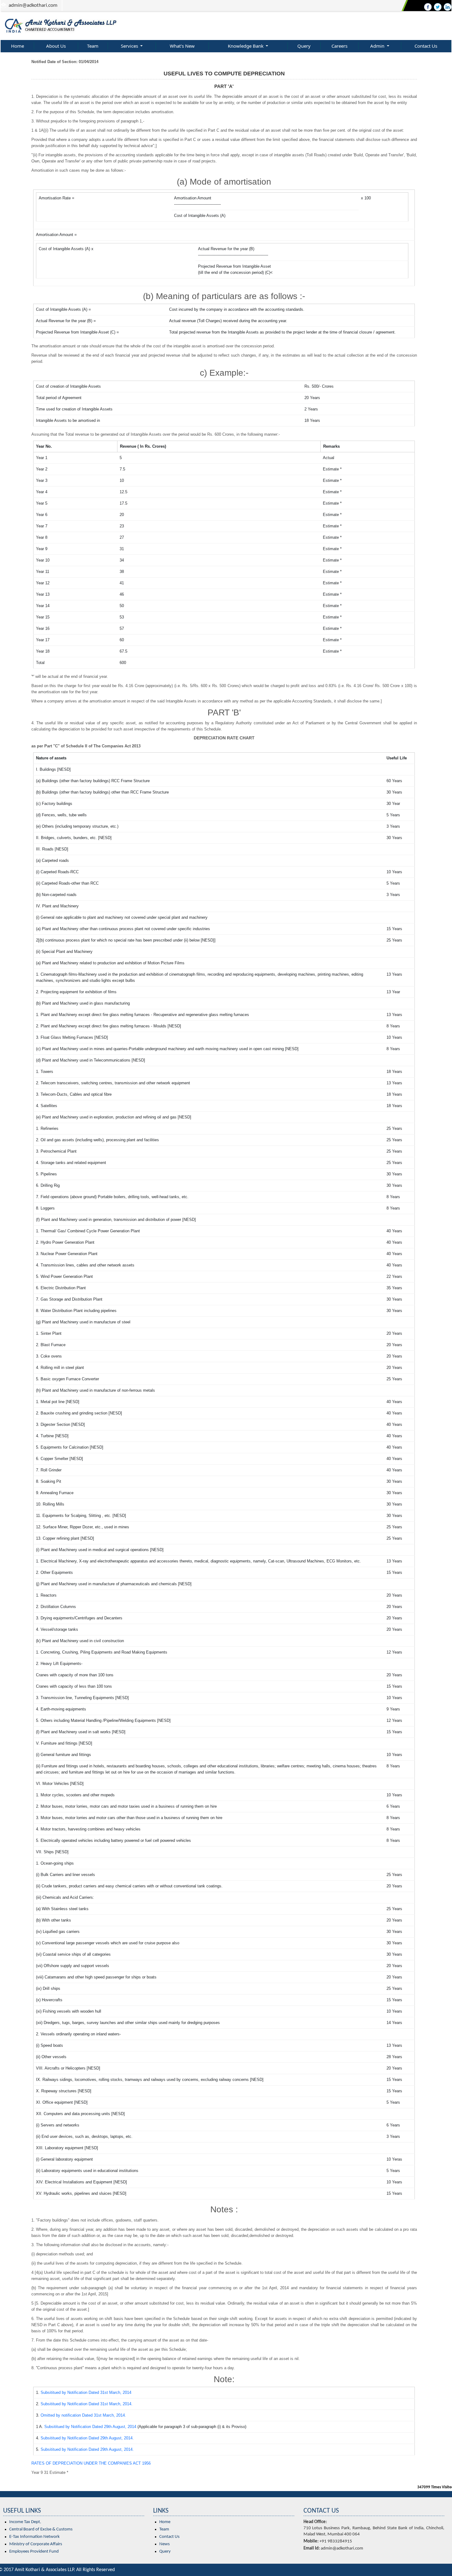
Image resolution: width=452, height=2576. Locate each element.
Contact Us (426, 46)
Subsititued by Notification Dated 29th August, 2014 (90, 2427)
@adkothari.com (40, 5)
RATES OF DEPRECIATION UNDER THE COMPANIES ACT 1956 (91, 2463)
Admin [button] (378, 46)
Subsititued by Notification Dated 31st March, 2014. (87, 2404)
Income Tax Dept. (25, 2522)
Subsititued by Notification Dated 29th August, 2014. (87, 2438)
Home (18, 46)
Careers (339, 46)
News (165, 2544)
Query (304, 46)
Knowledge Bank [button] (246, 46)
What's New (182, 46)
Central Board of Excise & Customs (41, 2529)
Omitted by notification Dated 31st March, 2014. (83, 2415)
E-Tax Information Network (34, 2537)
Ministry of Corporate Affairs (36, 2544)
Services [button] (130, 46)
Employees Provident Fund (34, 2552)
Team (93, 46)
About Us (56, 46)
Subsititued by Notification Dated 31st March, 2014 (86, 2392)
